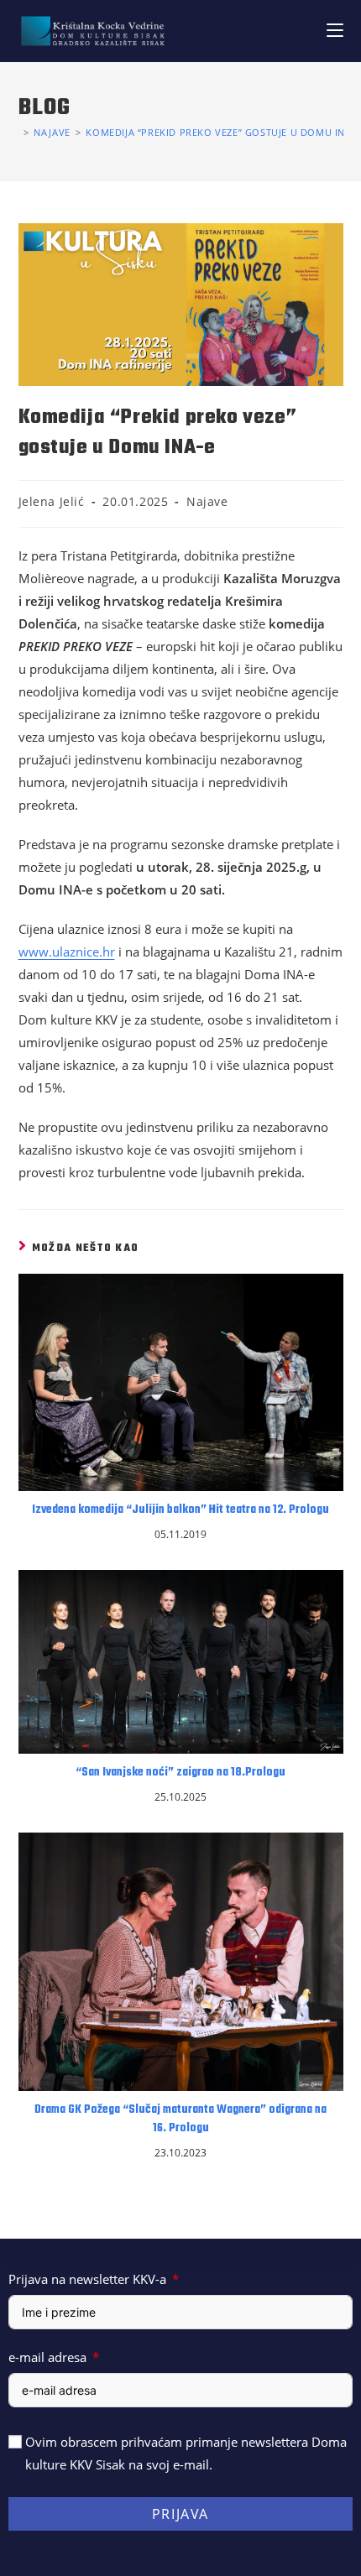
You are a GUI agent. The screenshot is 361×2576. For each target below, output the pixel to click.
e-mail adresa (47, 2357)
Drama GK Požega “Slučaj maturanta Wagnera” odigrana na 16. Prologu (180, 2120)
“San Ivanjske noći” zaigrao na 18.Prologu (180, 1773)
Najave (207, 501)
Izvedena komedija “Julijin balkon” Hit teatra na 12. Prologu (180, 1510)
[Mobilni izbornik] (335, 31)
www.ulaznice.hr (67, 952)
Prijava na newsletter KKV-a (87, 2279)
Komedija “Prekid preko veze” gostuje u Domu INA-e (223, 132)
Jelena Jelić (52, 501)
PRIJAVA (180, 2514)
